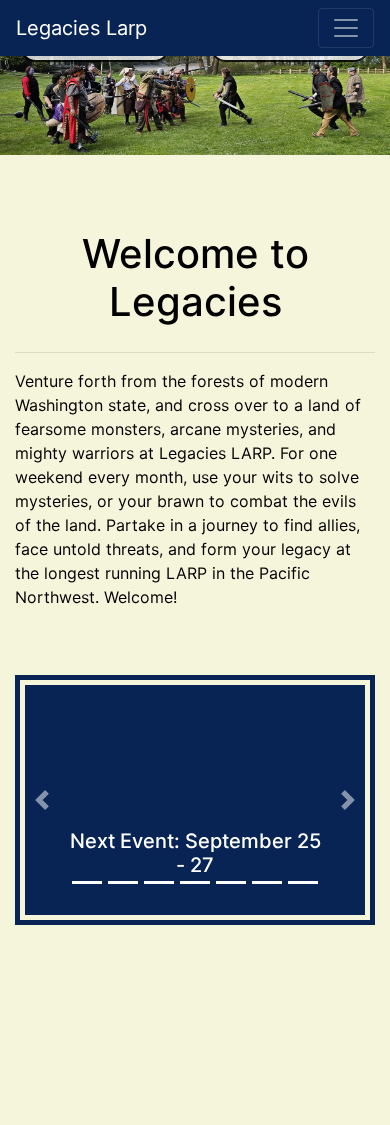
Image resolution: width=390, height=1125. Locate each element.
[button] (42, 800)
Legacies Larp (81, 28)
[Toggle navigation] (346, 28)
